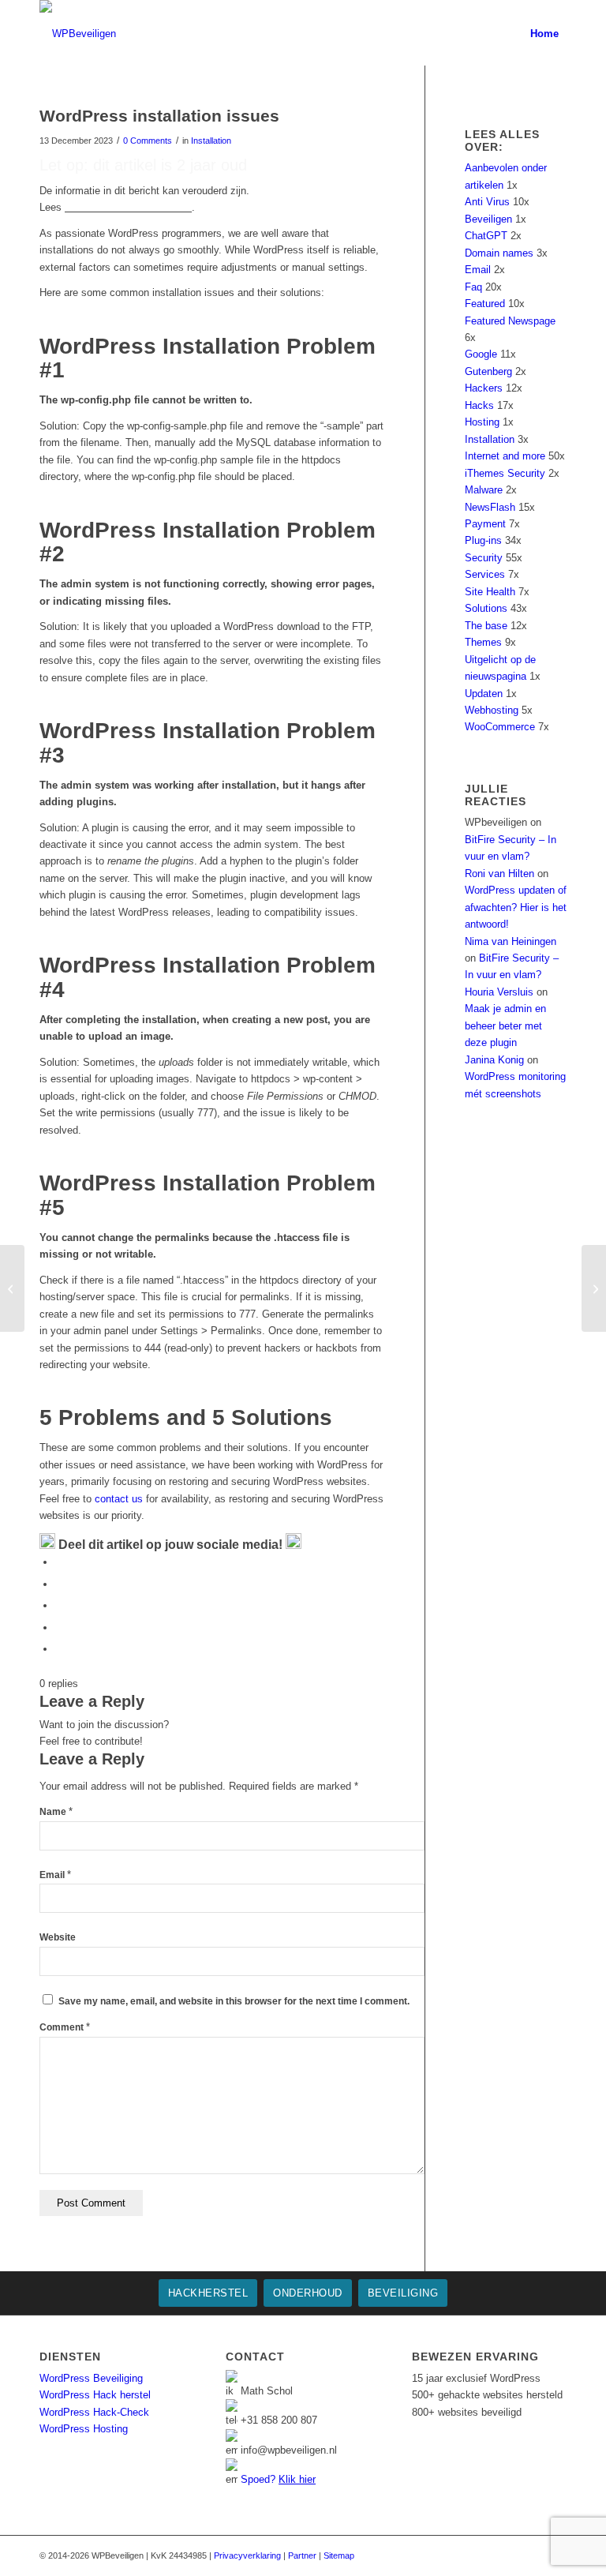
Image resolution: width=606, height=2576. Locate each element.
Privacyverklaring (247, 2555)
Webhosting (492, 710)
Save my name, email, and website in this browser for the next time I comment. (234, 2001)
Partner (302, 2555)
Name (56, 1812)
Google (481, 354)
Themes (483, 642)
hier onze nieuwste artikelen (128, 207)
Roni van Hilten (499, 874)
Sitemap (339, 2555)
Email (55, 1875)
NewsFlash (490, 507)
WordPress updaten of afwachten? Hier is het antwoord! (516, 907)
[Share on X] (59, 1584)
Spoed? (278, 2479)
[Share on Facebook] (59, 1562)
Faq (473, 287)
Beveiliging (403, 2293)
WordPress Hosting (84, 2429)
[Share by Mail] (59, 1649)
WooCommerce (500, 727)
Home (544, 34)
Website (58, 1937)
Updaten (484, 694)
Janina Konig (494, 1060)
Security (484, 558)
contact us (119, 1499)
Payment (485, 524)
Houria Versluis (499, 992)
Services (485, 574)
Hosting (482, 422)
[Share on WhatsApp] (59, 1605)
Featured (485, 304)
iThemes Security (505, 473)
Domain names (499, 253)
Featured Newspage (510, 321)
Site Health (490, 592)
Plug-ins (483, 540)
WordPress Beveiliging (91, 2378)
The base (486, 626)
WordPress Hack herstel (95, 2395)
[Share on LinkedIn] (59, 1627)
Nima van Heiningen (511, 941)
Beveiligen (488, 219)
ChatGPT (486, 236)
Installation (211, 141)
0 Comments (148, 141)
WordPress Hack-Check (94, 2412)
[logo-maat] (78, 34)
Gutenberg (488, 371)
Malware (484, 490)
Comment (65, 2027)
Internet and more (505, 456)
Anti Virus (487, 202)
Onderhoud (308, 2293)
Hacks (479, 405)
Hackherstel (208, 2293)
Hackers (484, 388)
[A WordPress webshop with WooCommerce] (12, 1288)
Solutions (486, 608)
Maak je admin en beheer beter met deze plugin (505, 1026)
